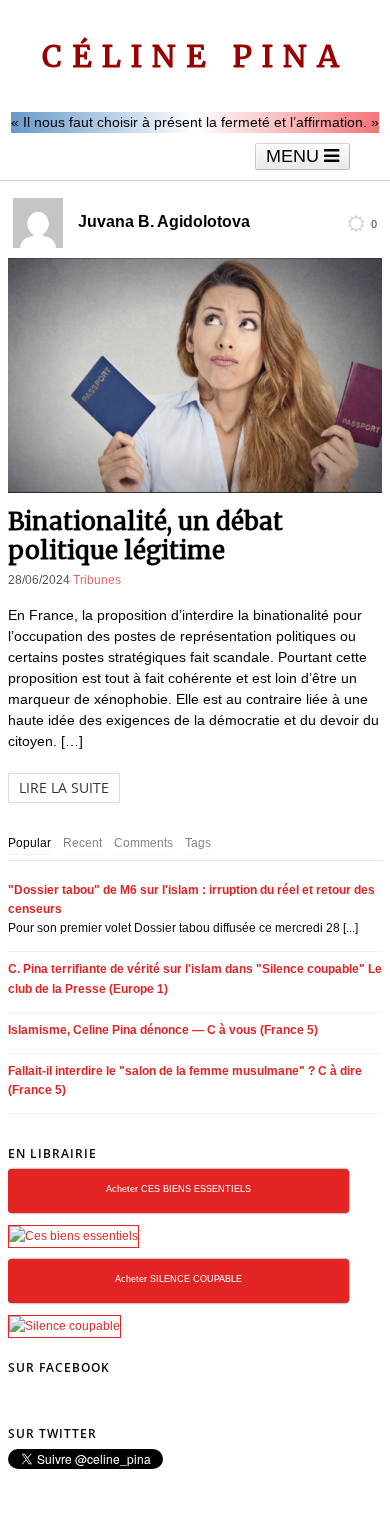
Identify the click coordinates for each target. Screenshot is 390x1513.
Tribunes (97, 580)
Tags (198, 843)
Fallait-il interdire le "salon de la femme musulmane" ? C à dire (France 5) (185, 1080)
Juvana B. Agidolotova (164, 222)
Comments (143, 843)
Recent (82, 843)
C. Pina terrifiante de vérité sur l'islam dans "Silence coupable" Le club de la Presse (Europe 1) (195, 978)
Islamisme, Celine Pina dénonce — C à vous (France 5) (163, 1030)
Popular (29, 843)
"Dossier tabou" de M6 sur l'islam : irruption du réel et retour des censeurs (191, 899)
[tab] (29, 844)
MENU (295, 156)
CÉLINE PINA (195, 56)
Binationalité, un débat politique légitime (145, 536)
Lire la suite (64, 787)
